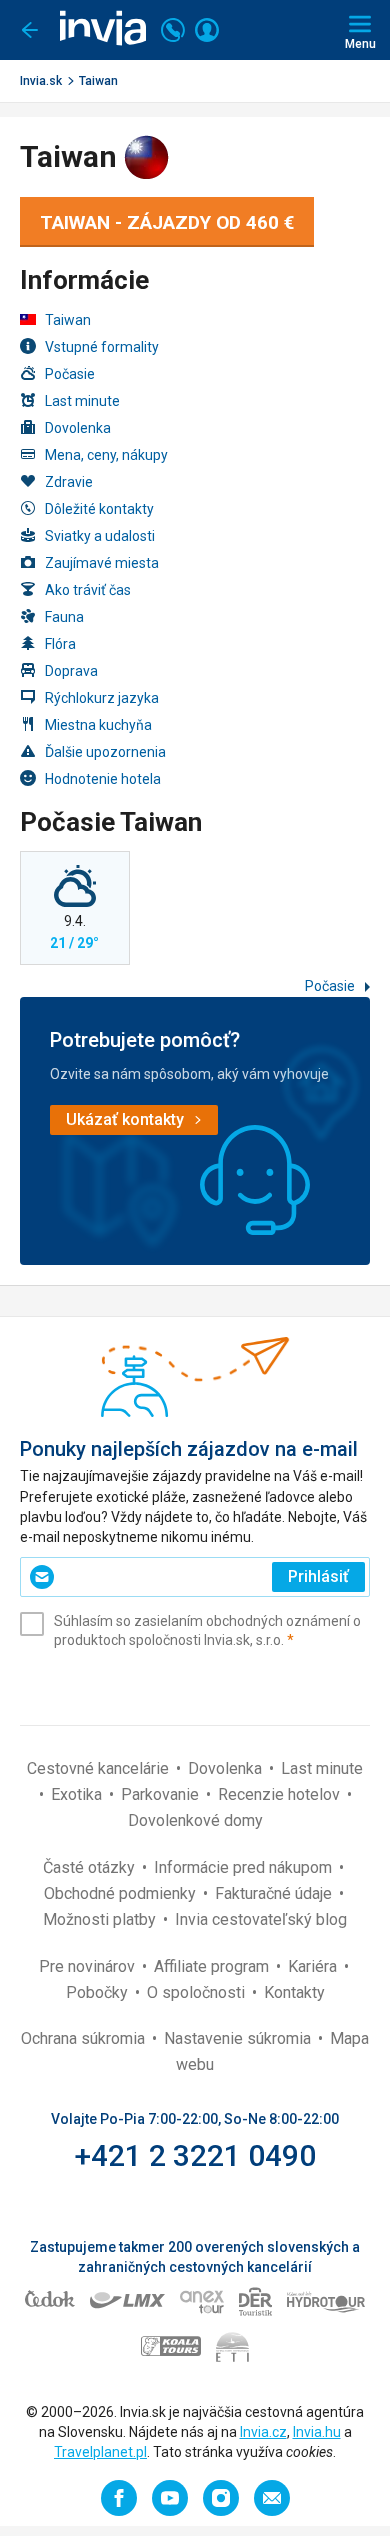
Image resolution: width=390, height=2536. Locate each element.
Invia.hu (317, 2432)
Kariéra (314, 1966)
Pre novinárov (89, 1966)
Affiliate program (213, 1966)
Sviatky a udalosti (100, 536)
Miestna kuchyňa (98, 725)
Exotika (78, 1794)
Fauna (64, 617)
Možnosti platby (101, 1919)
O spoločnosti (198, 1992)
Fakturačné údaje (275, 1893)
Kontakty (294, 1992)
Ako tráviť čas (88, 590)
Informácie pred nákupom (245, 1867)
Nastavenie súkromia (239, 2038)
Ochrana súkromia (85, 2038)
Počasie (70, 374)
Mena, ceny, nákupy (106, 455)
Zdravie (69, 482)
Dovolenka (78, 428)
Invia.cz (263, 2432)
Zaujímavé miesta (102, 563)
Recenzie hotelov (281, 1794)
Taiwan (98, 81)
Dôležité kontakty (99, 509)
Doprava (71, 671)
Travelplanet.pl (100, 2452)
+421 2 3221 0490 (195, 2155)
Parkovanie (162, 1794)
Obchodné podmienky (122, 1893)
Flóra (60, 644)
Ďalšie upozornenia (105, 752)
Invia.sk (41, 81)
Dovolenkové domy (195, 1820)
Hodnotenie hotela (103, 779)
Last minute (82, 401)
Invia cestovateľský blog (261, 1919)
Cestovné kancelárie (100, 1768)
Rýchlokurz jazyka (102, 698)
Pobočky (99, 1992)
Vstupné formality (102, 347)
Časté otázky (91, 1867)
